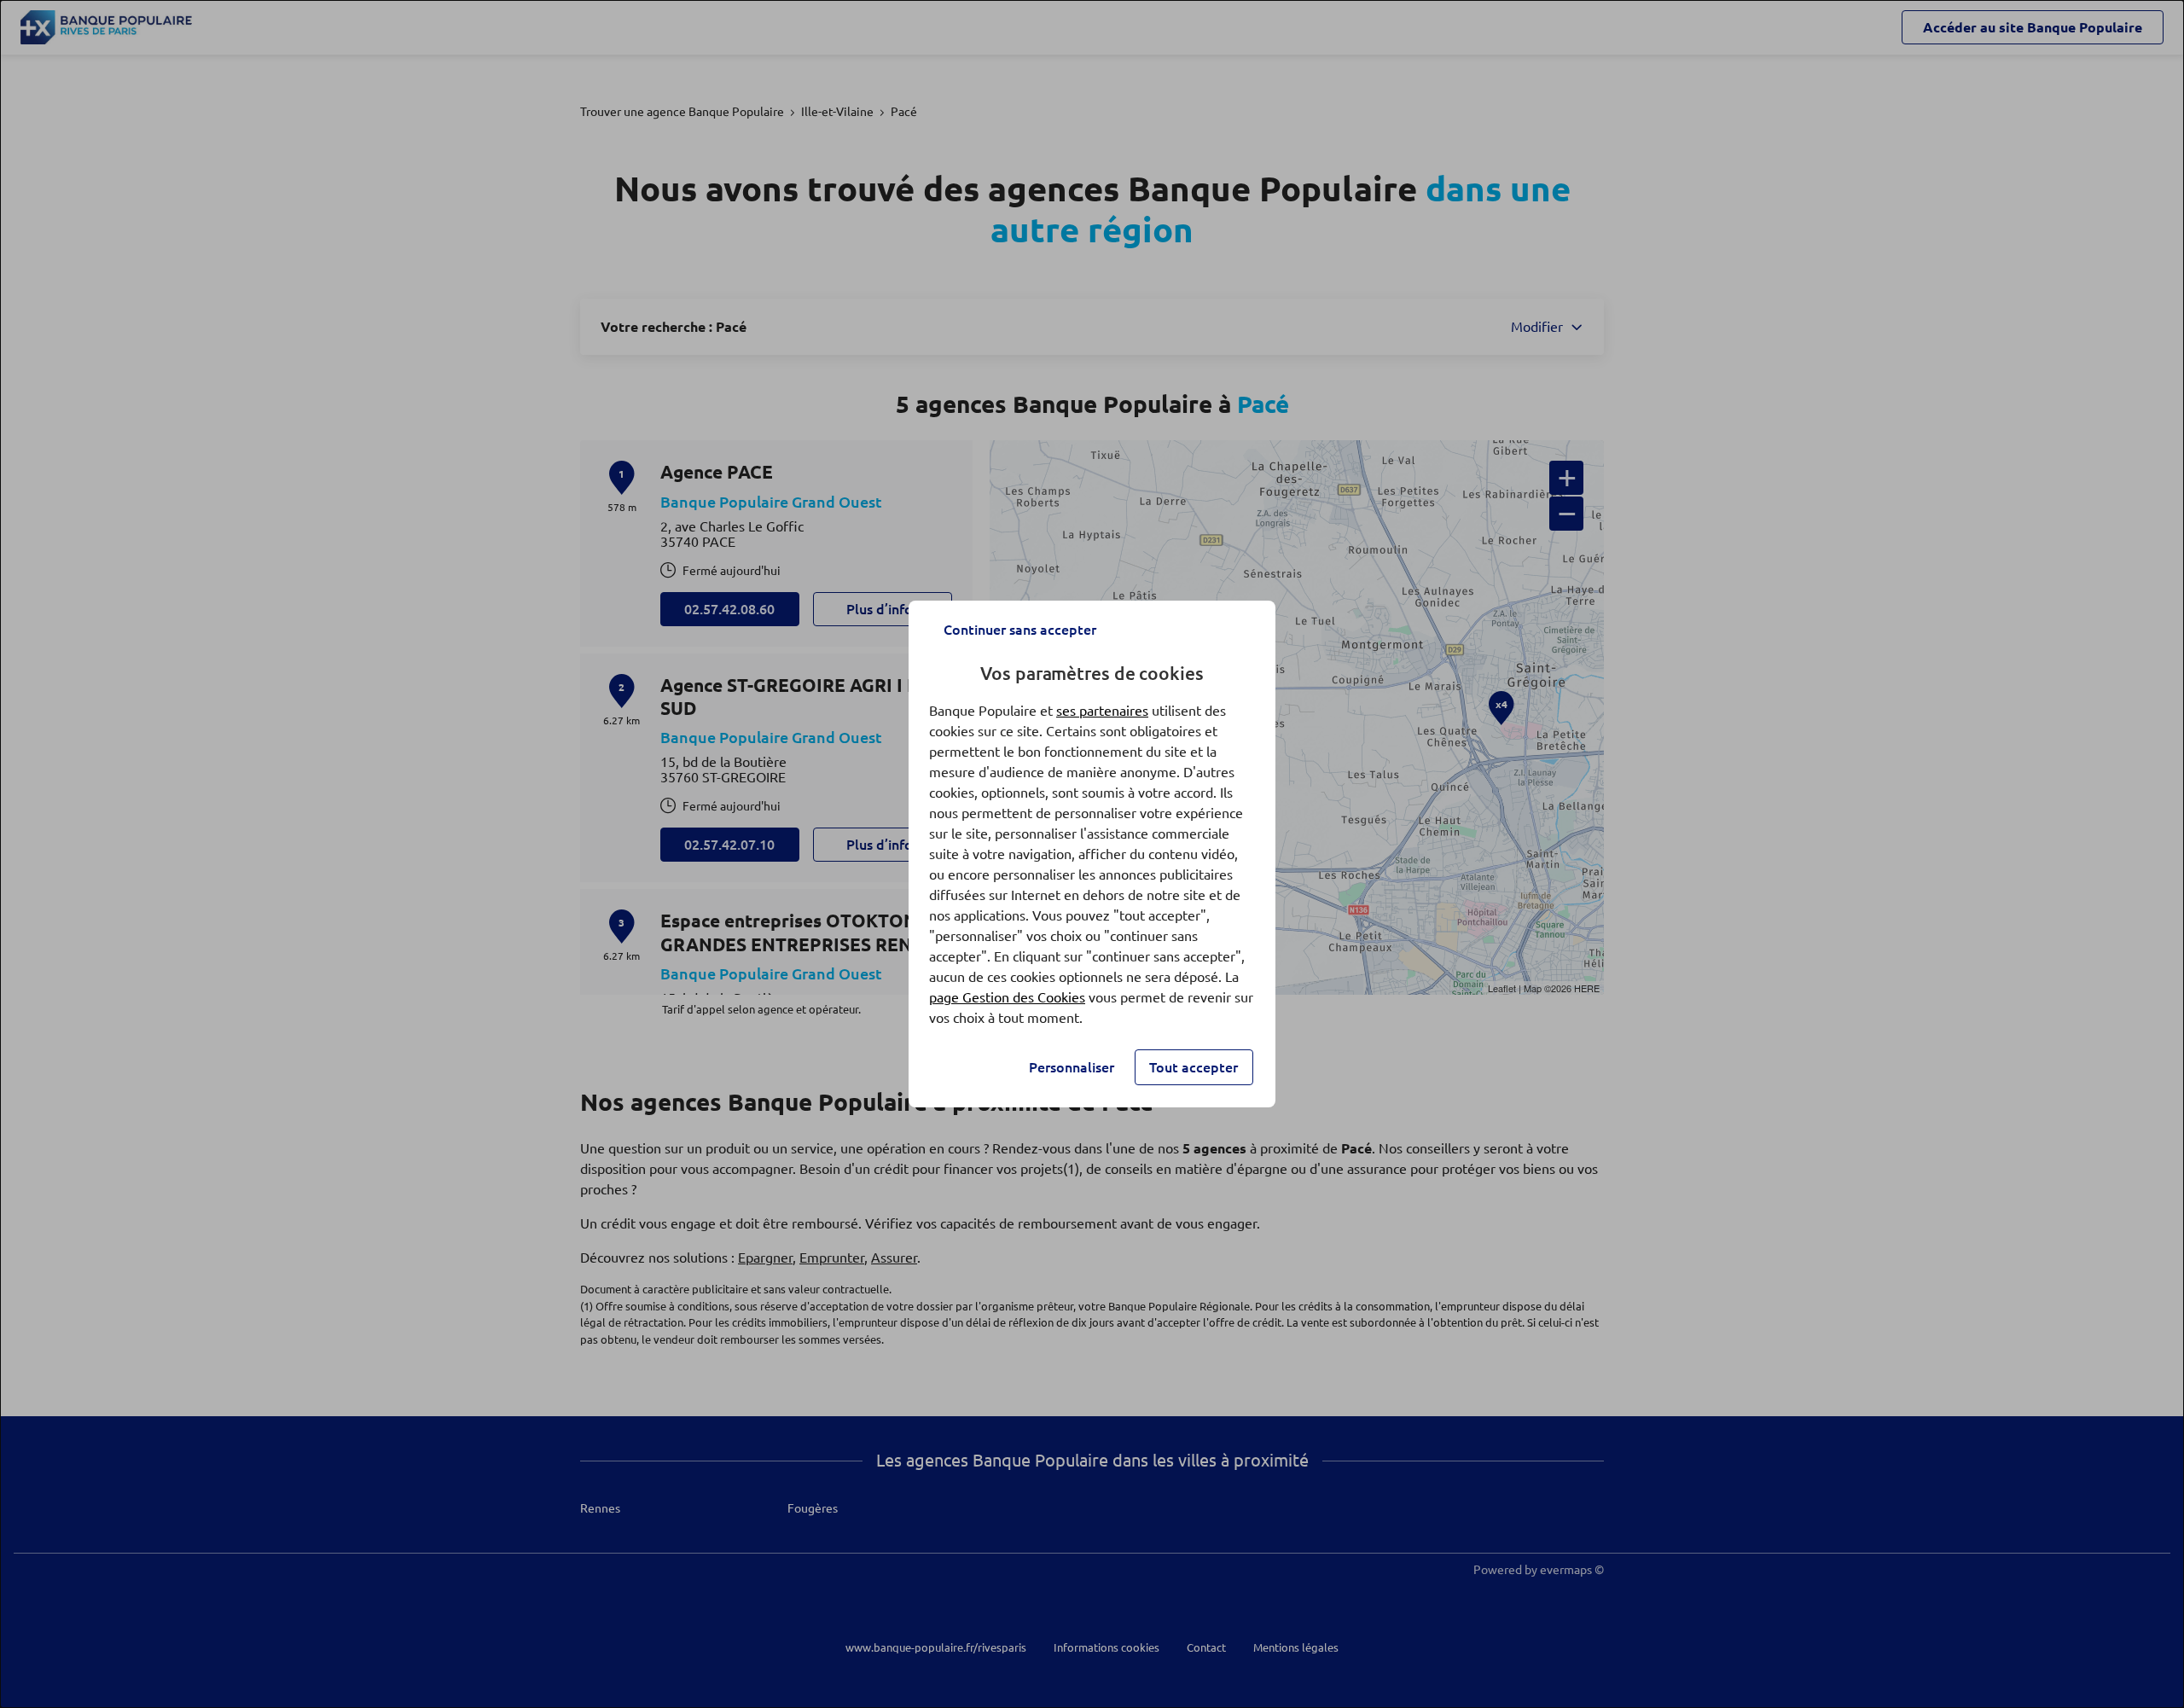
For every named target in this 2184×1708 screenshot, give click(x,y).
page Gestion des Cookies (1007, 997)
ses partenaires (1102, 711)
